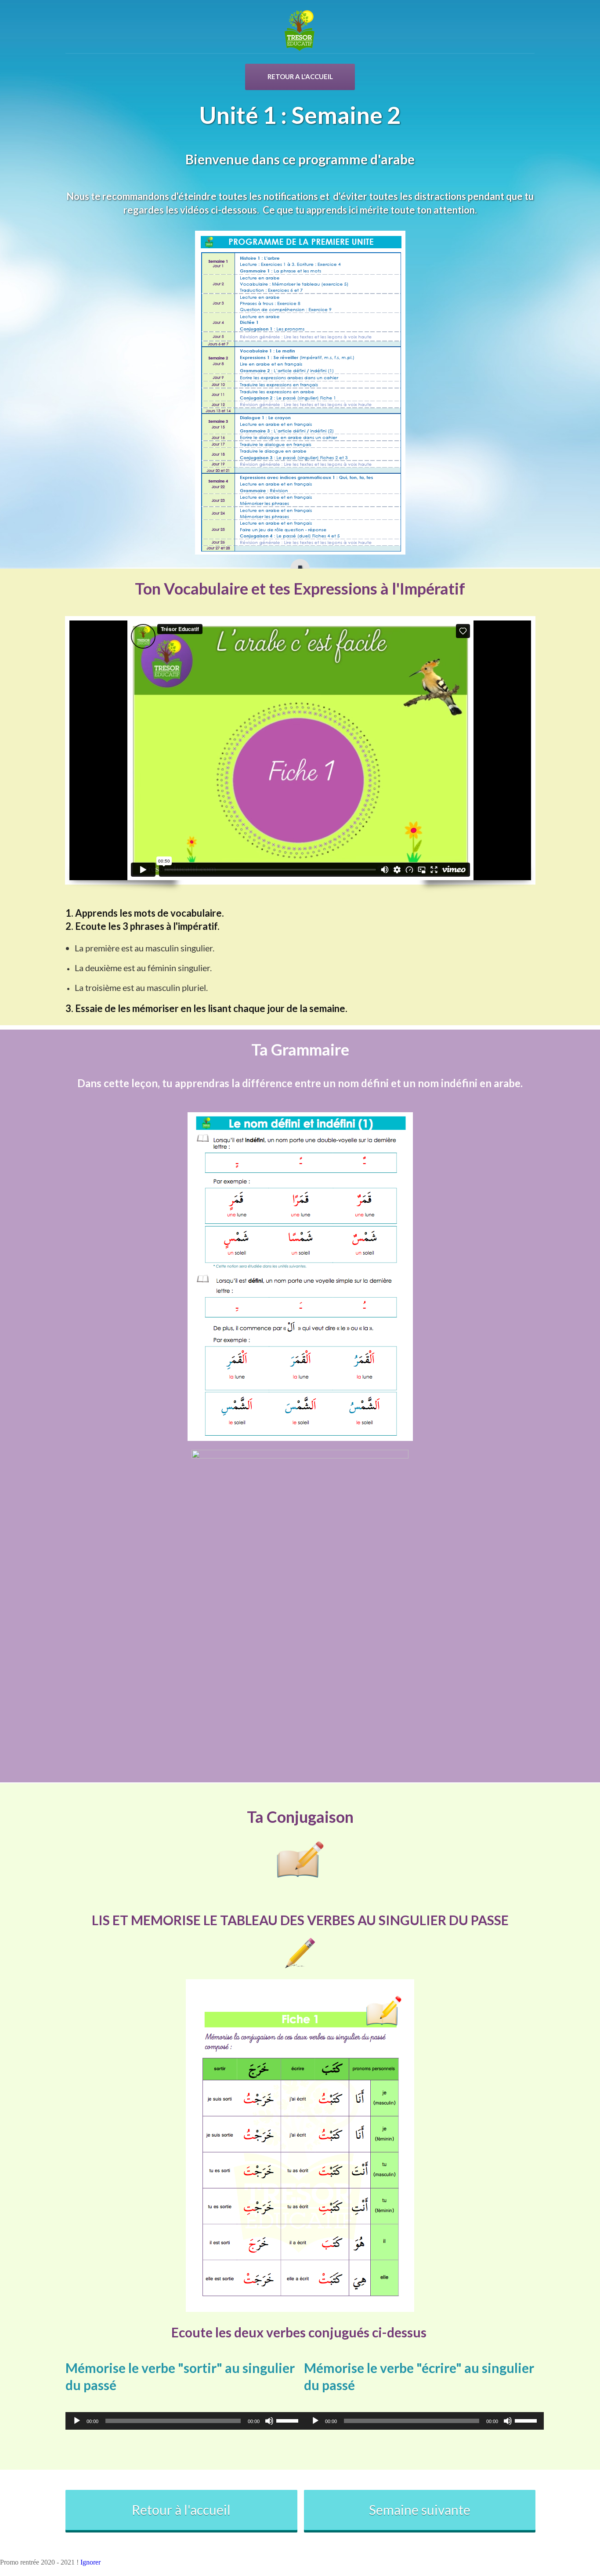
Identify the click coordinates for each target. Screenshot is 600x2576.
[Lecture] (77, 2421)
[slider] (289, 2420)
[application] (181, 2421)
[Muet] (269, 2421)
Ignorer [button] (90, 2562)
